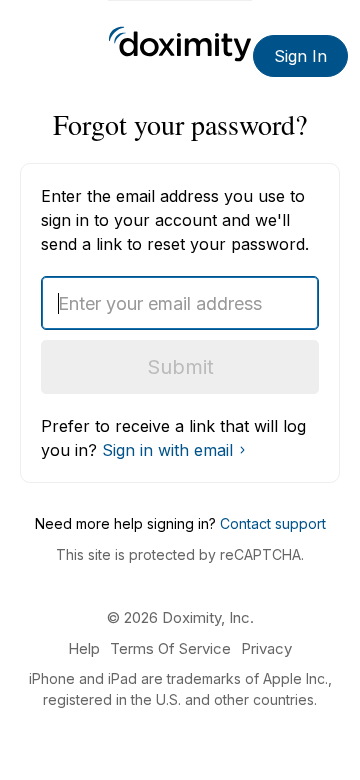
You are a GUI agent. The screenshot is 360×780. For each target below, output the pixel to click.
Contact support (273, 523)
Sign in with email (167, 450)
